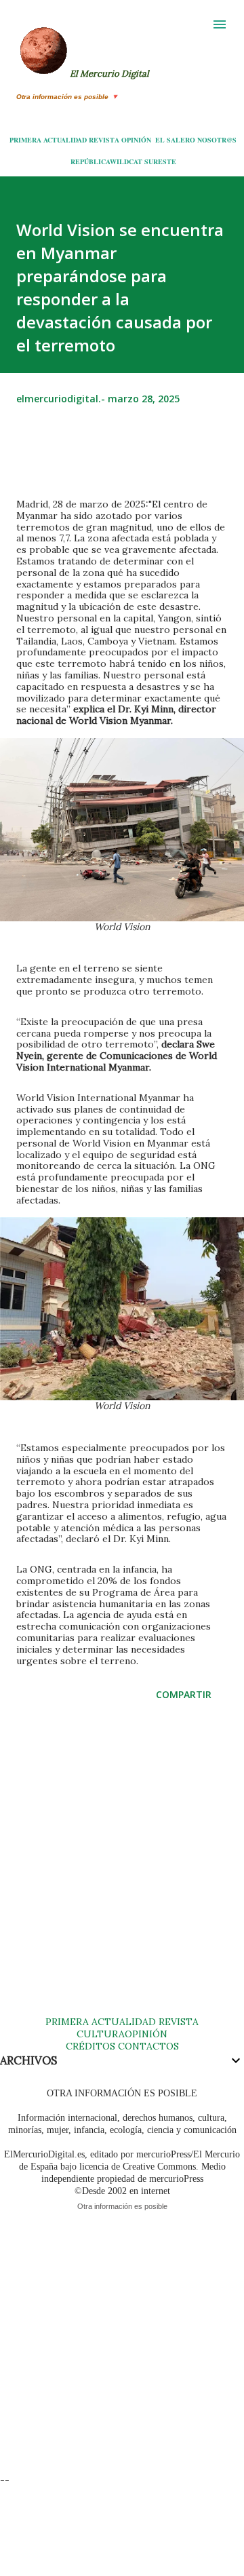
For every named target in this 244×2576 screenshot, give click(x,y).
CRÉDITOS (90, 2046)
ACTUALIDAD (65, 140)
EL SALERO (175, 140)
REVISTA (104, 140)
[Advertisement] (122, 1872)
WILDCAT (126, 161)
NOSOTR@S (217, 140)
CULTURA (101, 2034)
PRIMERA (25, 140)
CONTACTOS (147, 2046)
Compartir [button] (184, 1694)
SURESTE (160, 161)
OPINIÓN (136, 140)
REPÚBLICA (90, 161)
